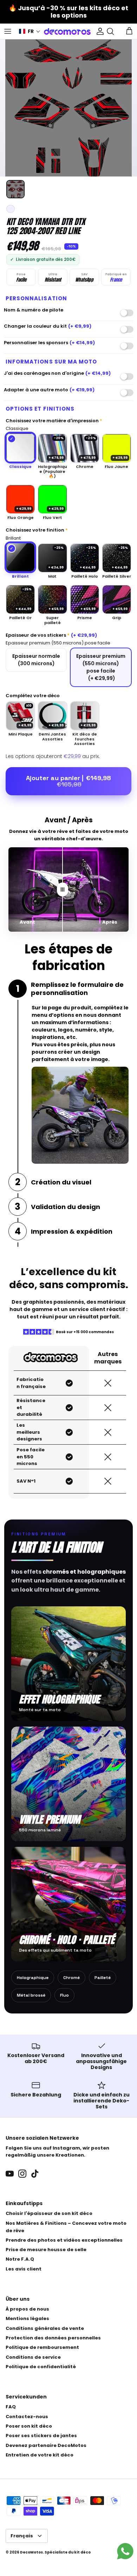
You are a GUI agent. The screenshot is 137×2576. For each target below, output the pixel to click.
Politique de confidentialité (41, 2367)
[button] (30, 31)
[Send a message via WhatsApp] (125, 2551)
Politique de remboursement (42, 2347)
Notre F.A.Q (20, 2259)
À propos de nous (27, 2309)
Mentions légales (27, 2318)
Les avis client (24, 2269)
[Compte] (98, 31)
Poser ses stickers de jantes (41, 2436)
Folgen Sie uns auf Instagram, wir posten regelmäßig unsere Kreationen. (57, 2152)
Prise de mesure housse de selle (46, 2250)
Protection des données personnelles (53, 2338)
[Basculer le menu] (8, 31)
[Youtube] (10, 2174)
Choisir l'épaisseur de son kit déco (49, 2213)
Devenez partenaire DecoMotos (46, 2445)
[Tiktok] (35, 2174)
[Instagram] (22, 2174)
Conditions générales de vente (45, 2328)
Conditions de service (33, 2357)
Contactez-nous (27, 2417)
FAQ (11, 2407)
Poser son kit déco (29, 2426)
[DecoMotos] (67, 31)
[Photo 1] (15, 189)
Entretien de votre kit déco (40, 2455)
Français (22, 2536)
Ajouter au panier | (68, 781)
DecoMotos (31, 2552)
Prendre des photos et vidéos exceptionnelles (64, 2240)
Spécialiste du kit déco (68, 2552)
